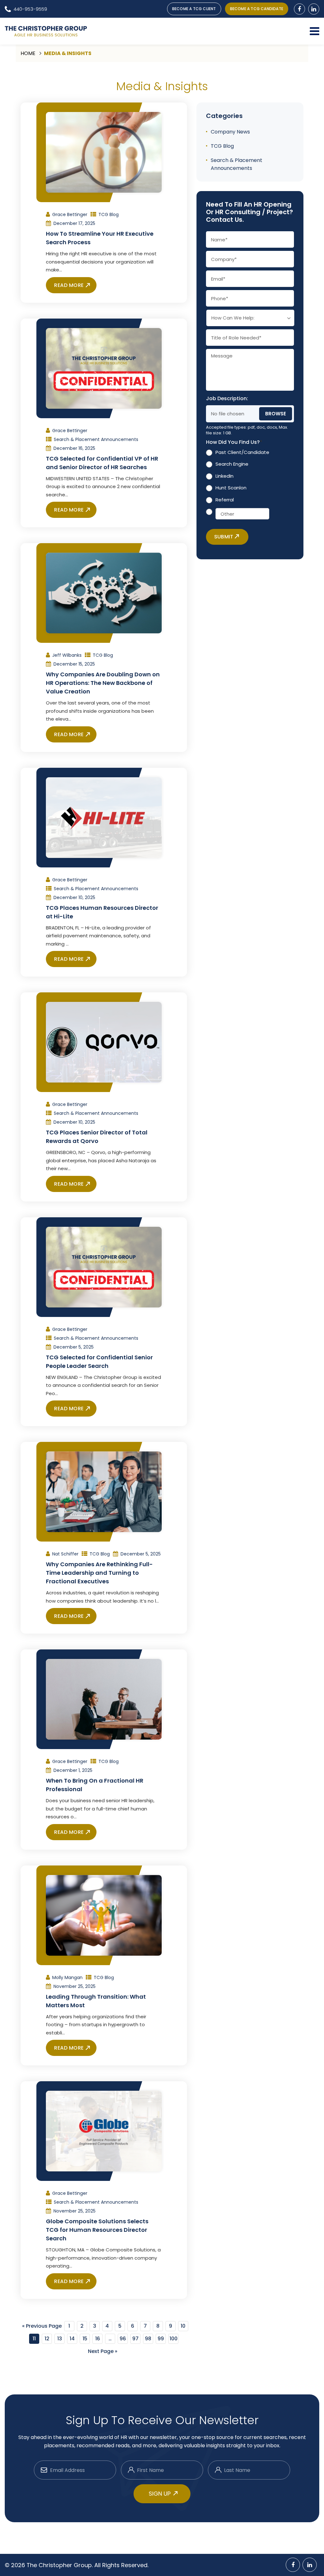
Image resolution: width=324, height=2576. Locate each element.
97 (135, 2339)
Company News (230, 132)
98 (148, 2339)
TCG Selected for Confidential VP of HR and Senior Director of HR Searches (102, 463)
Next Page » (103, 2351)
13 (60, 2339)
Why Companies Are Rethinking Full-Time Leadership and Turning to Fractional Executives (99, 1573)
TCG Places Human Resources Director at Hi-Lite (102, 912)
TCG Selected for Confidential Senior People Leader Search (99, 1362)
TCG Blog (109, 214)
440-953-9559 (30, 9)
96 (123, 2339)
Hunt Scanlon (231, 488)
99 (161, 2339)
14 (72, 2339)
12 (47, 2339)
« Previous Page (42, 2326)
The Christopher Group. (60, 2565)
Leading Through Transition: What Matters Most (96, 2001)
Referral (225, 500)
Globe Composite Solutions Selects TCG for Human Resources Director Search (97, 2230)
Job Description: (227, 399)
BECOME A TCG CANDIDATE (257, 9)
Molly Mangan (67, 1977)
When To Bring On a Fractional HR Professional (95, 1785)
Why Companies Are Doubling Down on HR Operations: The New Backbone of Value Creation (103, 683)
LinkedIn (224, 476)
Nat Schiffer (65, 1554)
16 (98, 2339)
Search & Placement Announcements (96, 439)
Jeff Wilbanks (67, 655)
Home (28, 53)
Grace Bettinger (70, 214)
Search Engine (232, 464)
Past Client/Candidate (242, 452)
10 (183, 2326)
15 (85, 2339)
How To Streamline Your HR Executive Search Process (100, 238)
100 (174, 2339)
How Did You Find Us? (234, 442)
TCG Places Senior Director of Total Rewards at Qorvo (97, 1137)
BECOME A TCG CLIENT (194, 9)
